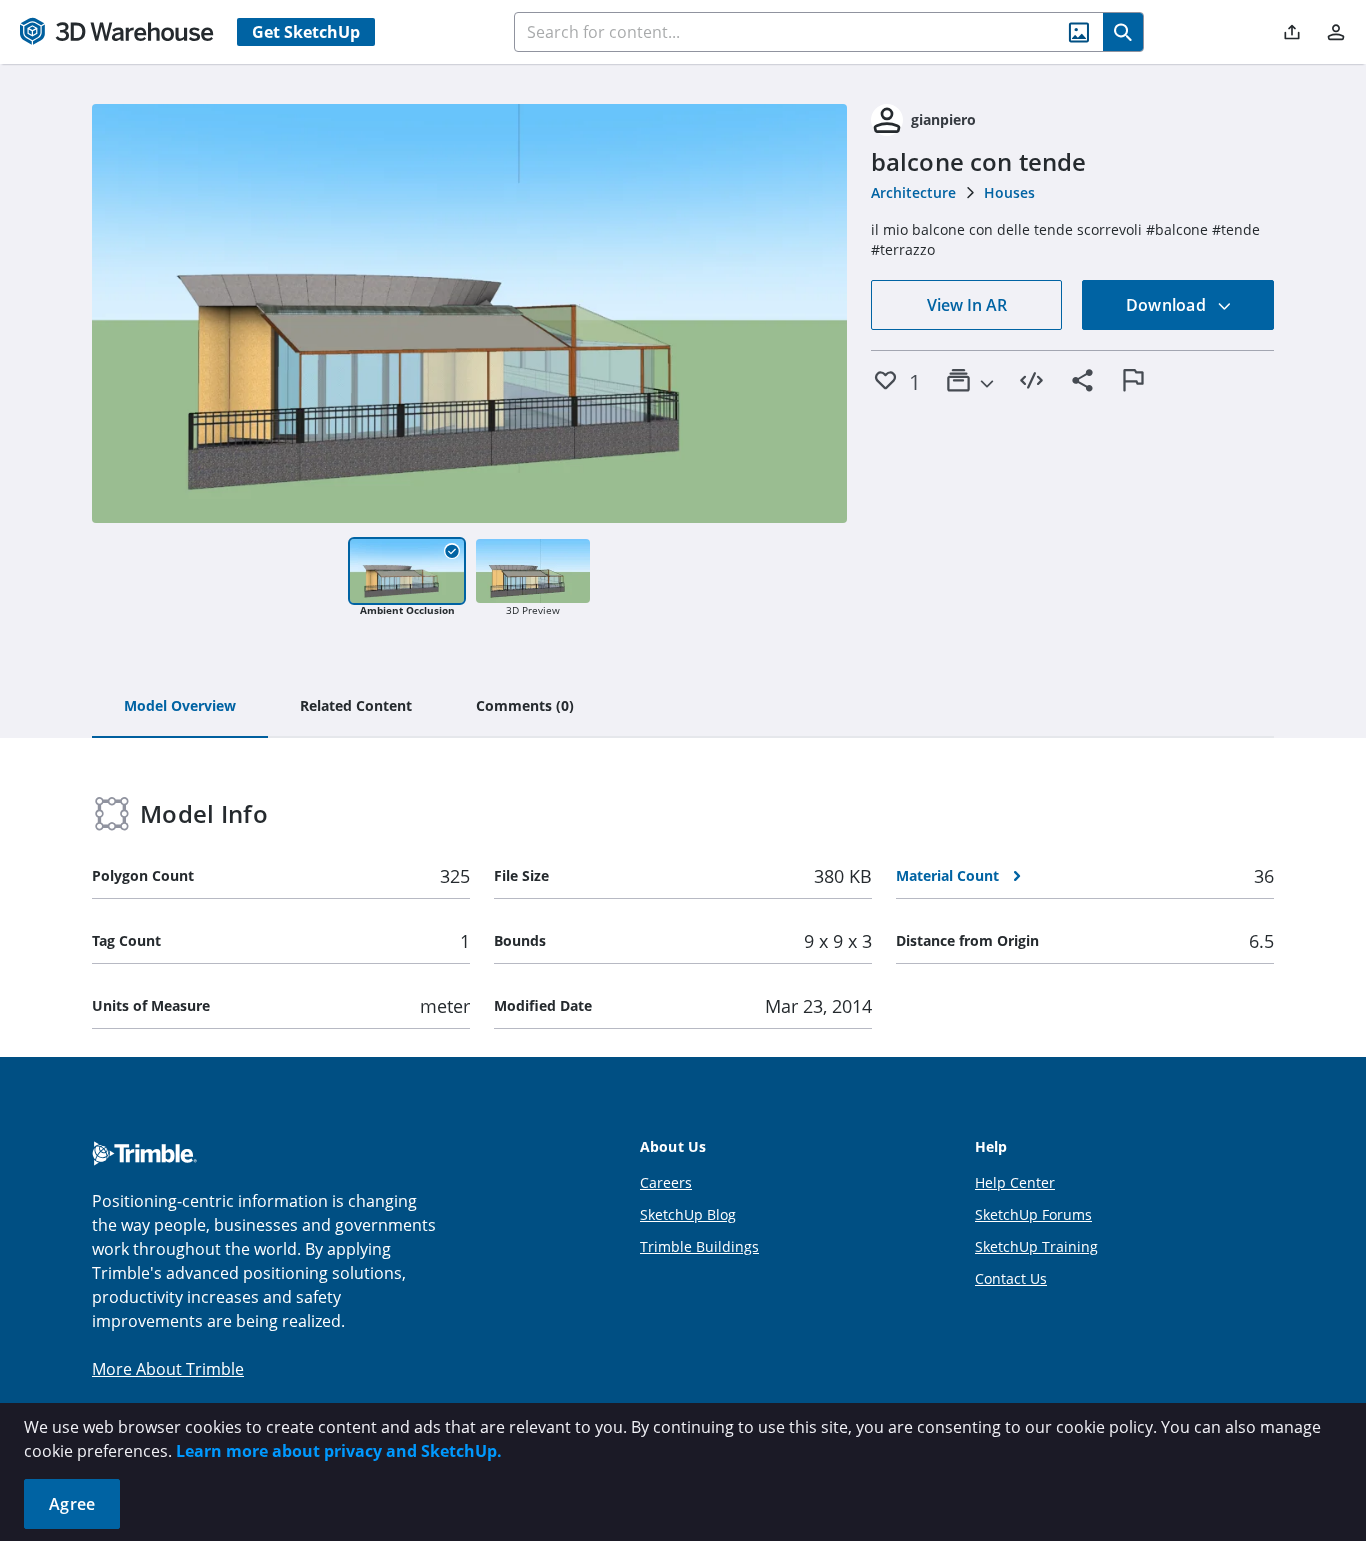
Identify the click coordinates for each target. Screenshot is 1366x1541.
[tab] (180, 707)
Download (1168, 305)
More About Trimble (168, 1369)
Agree (72, 1504)
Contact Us (1011, 1278)
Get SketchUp (306, 32)
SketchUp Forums (1033, 1214)
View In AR (967, 305)
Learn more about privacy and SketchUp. (339, 1451)
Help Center (1015, 1182)
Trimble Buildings (699, 1246)
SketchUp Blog (688, 1214)
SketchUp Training (1036, 1246)
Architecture (913, 192)
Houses (1009, 192)
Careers (666, 1182)
